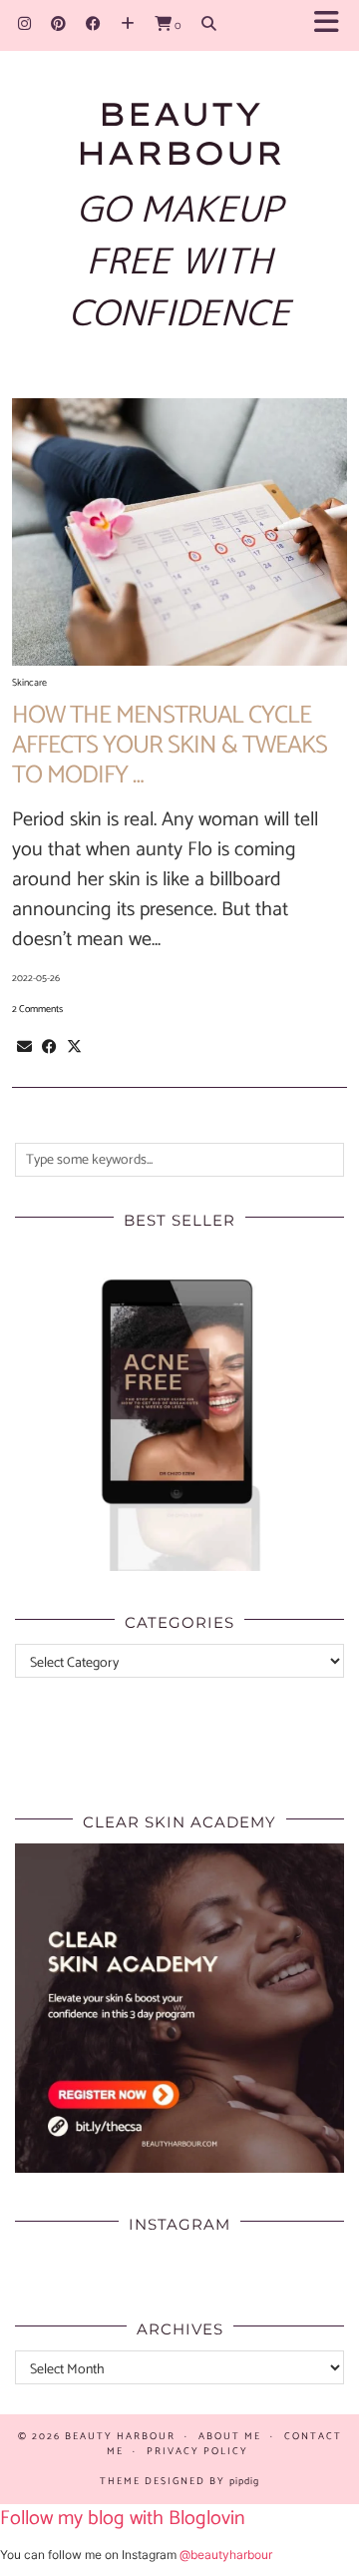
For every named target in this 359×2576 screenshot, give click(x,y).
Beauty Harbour (180, 133)
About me (230, 2436)
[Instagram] (24, 24)
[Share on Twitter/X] (74, 1047)
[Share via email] (24, 1047)
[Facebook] (93, 24)
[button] (333, 25)
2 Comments (37, 1009)
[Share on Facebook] (49, 1047)
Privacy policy (197, 2451)
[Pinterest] (58, 24)
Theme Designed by (179, 2481)
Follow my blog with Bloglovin (123, 2519)
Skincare (29, 683)
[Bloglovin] (128, 24)
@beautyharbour (226, 2555)
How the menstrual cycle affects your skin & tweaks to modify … (170, 746)
